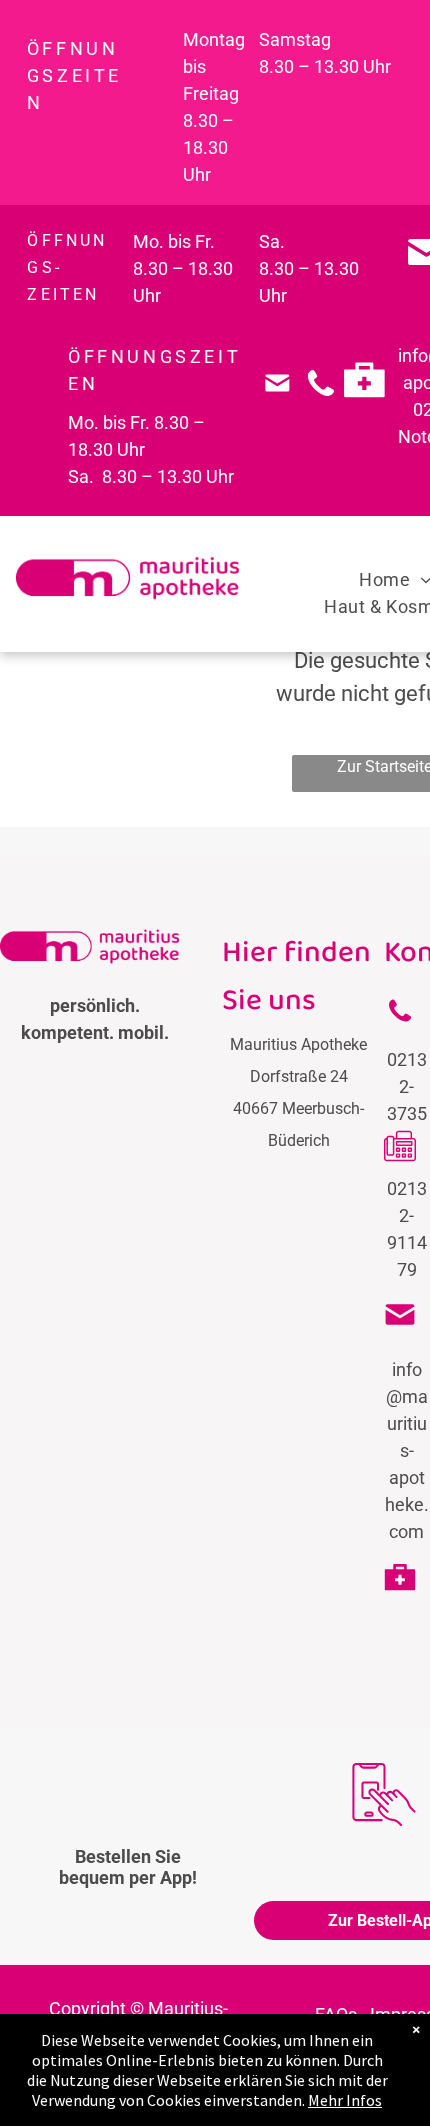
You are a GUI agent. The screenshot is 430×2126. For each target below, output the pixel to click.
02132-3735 (407, 1086)
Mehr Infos (345, 2100)
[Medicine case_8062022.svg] (364, 411)
